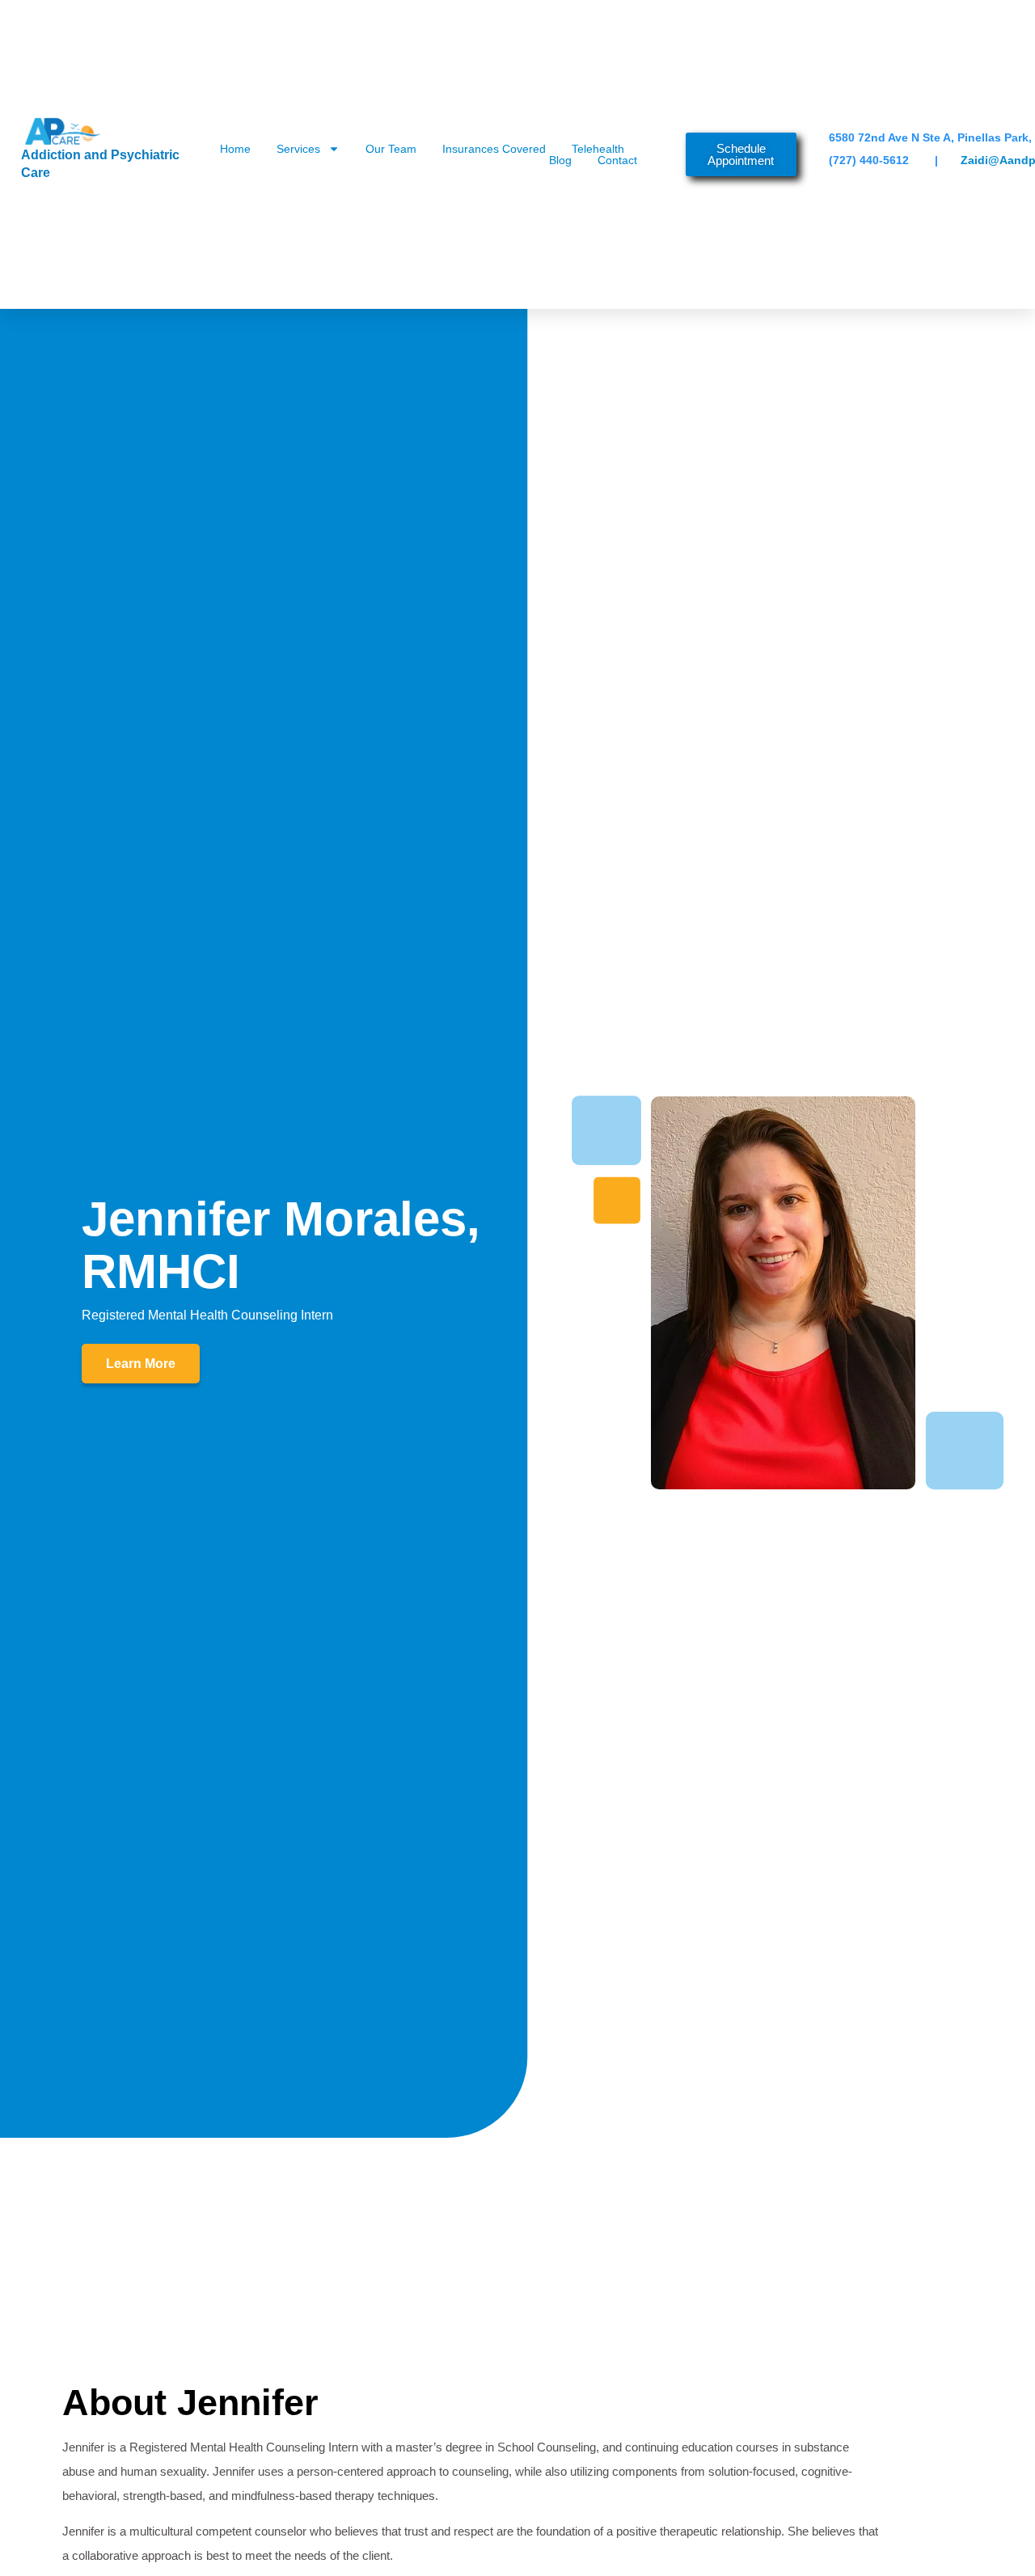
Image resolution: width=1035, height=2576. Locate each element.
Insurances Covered (494, 149)
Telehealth (598, 149)
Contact (617, 160)
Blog (560, 160)
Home (235, 149)
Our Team (391, 149)
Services (298, 149)
